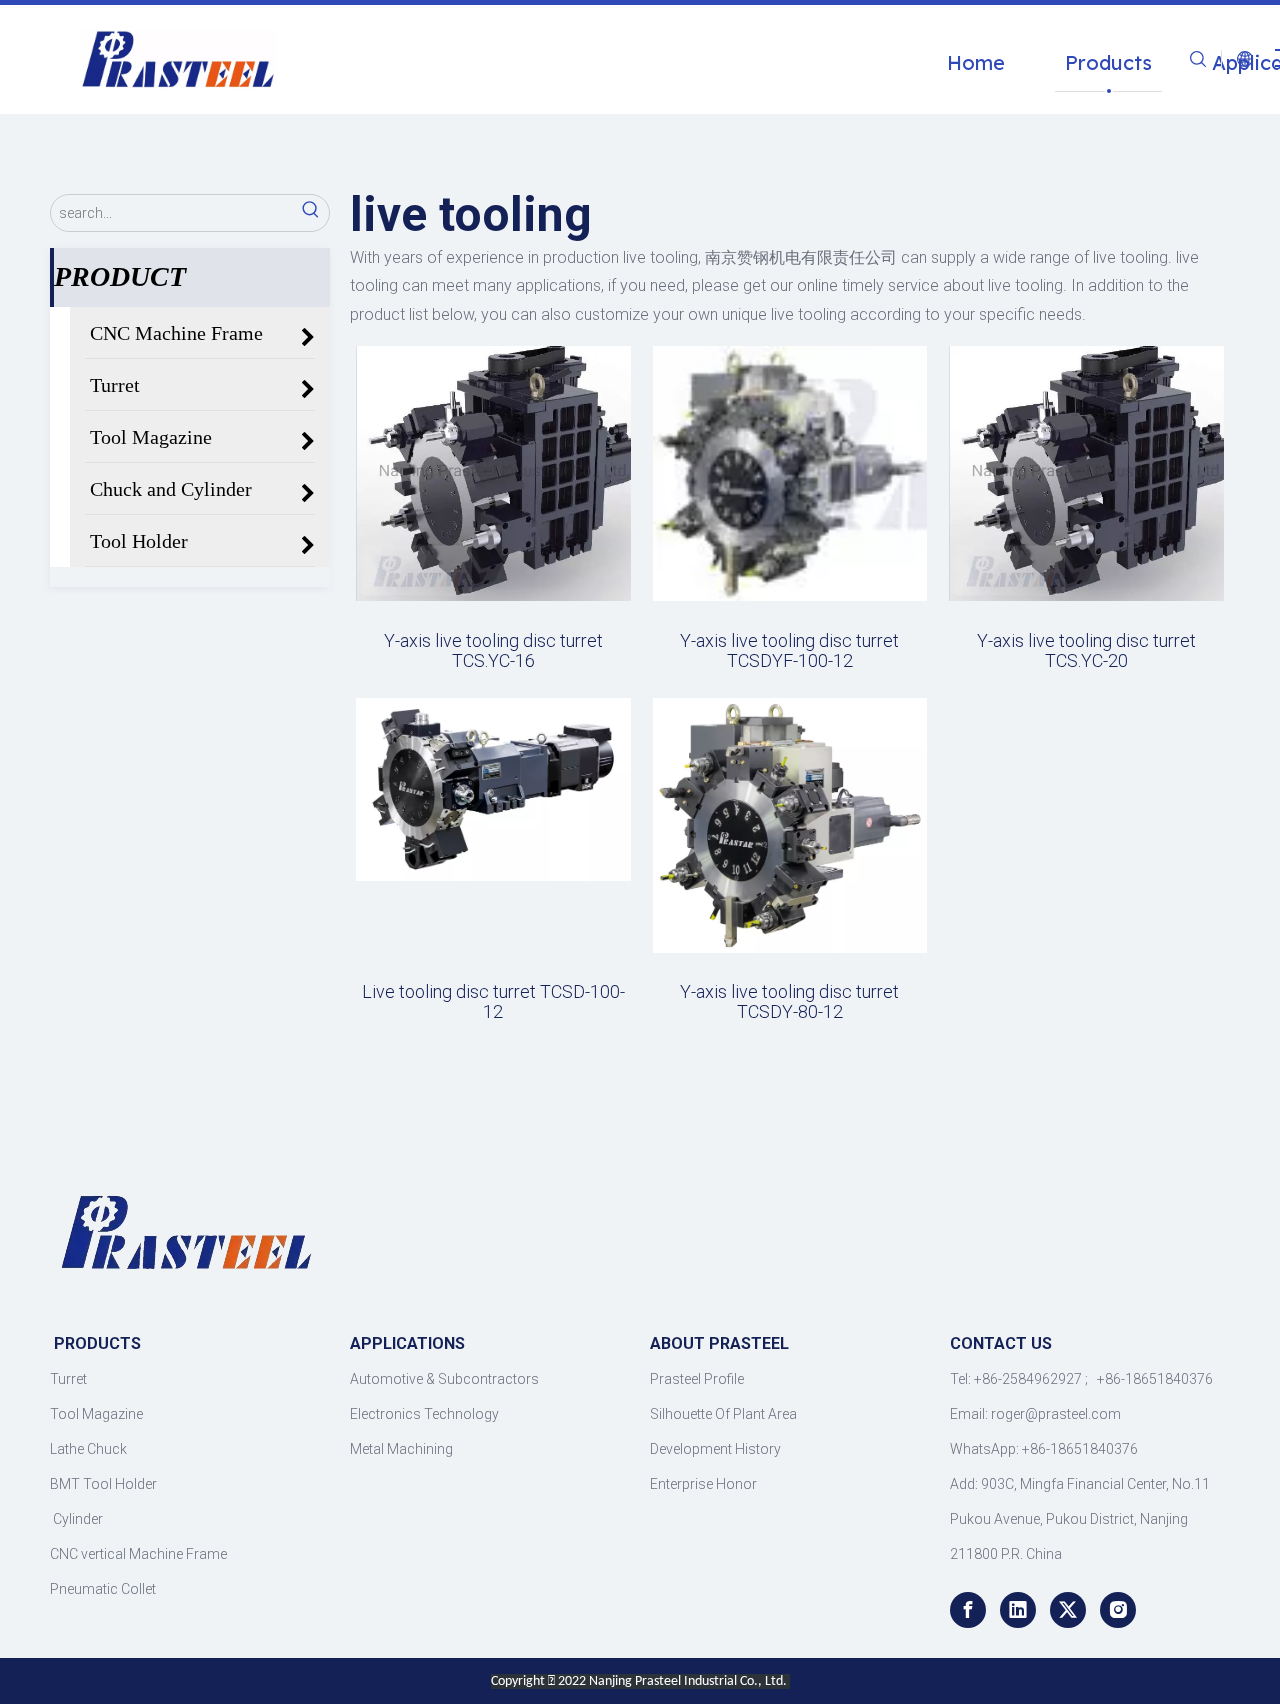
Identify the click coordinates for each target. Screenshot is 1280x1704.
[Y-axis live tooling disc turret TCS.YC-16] (493, 471)
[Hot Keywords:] (311, 213)
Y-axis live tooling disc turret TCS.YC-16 (493, 651)
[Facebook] (968, 1610)
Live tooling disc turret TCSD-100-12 (493, 1002)
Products (1108, 62)
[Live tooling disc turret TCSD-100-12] (493, 787)
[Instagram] (1118, 1610)
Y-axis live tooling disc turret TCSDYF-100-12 (789, 651)
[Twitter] (1068, 1610)
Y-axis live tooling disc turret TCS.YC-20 (1086, 651)
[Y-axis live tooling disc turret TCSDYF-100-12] (790, 471)
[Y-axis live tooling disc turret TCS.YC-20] (1086, 471)
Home (976, 62)
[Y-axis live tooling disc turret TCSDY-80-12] (790, 823)
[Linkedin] (1018, 1610)
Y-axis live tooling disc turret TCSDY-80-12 (789, 1002)
